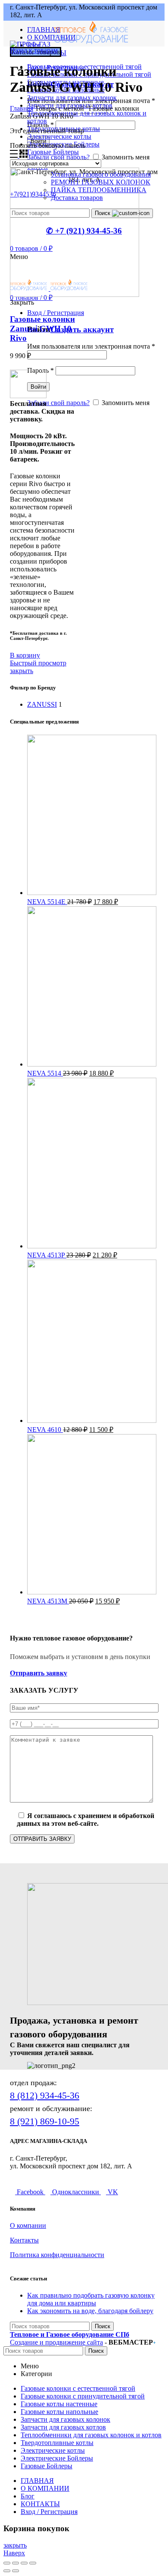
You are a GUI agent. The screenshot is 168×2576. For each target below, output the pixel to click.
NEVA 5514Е (47, 902)
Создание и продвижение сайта (56, 2342)
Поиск (103, 2326)
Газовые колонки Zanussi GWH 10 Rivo (42, 329)
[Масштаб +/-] (33, 2563)
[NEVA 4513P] (92, 1246)
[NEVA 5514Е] (92, 893)
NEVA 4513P (47, 1255)
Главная (22, 108)
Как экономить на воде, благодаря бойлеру (90, 2311)
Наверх (14, 2553)
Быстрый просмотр (38, 663)
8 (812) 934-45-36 (45, 2095)
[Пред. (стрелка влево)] (7, 2571)
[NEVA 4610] (92, 1421)
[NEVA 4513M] (92, 1592)
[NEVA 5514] (92, 1064)
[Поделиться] (16, 2563)
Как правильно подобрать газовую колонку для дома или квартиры (91, 2299)
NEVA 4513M (48, 1601)
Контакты (24, 2240)
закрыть (22, 671)
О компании (28, 2225)
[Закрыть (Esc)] (7, 2563)
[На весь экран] (24, 2563)
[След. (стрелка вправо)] (16, 2571)
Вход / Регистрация (49, 2512)
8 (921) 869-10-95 (45, 2121)
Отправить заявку (39, 1673)
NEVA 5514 (45, 1073)
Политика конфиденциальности (57, 2255)
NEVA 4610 (45, 1430)
